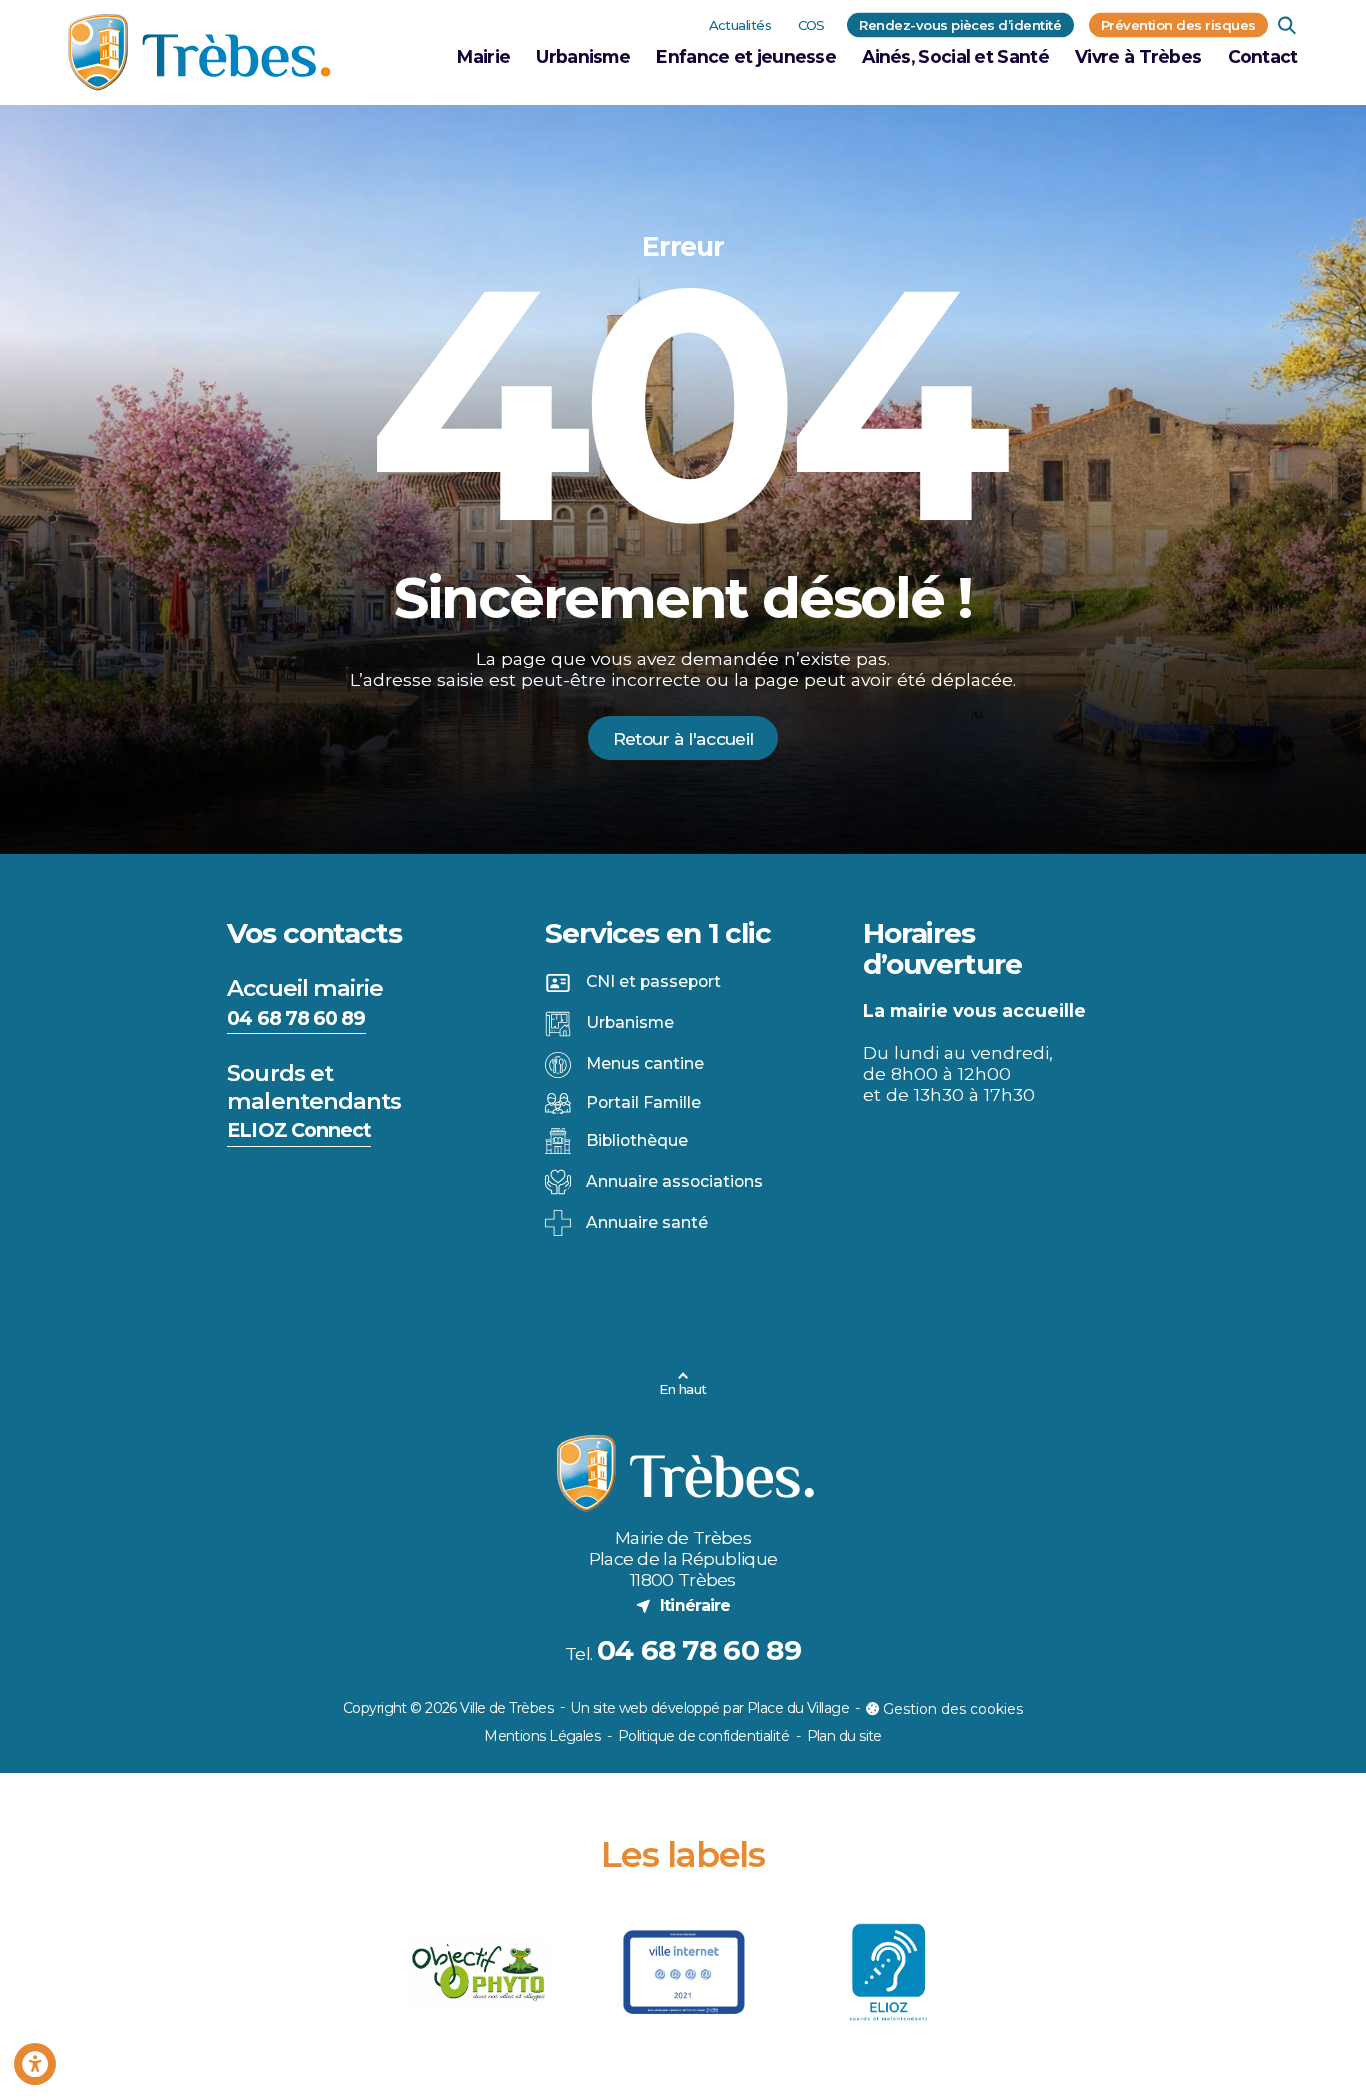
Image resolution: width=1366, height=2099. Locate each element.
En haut (682, 1389)
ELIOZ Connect (299, 1129)
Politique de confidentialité (703, 1736)
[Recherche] (1287, 25)
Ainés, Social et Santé (955, 56)
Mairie (483, 56)
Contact (1263, 56)
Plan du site (844, 1736)
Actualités (740, 24)
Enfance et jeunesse (746, 56)
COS (811, 24)
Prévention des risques (1178, 24)
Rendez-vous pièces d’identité (960, 24)
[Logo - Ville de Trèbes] (199, 52)
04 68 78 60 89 (296, 1018)
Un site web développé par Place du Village (709, 1709)
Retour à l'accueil (683, 738)
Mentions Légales (542, 1736)
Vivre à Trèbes (1138, 56)
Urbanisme (583, 56)
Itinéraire (683, 1605)
